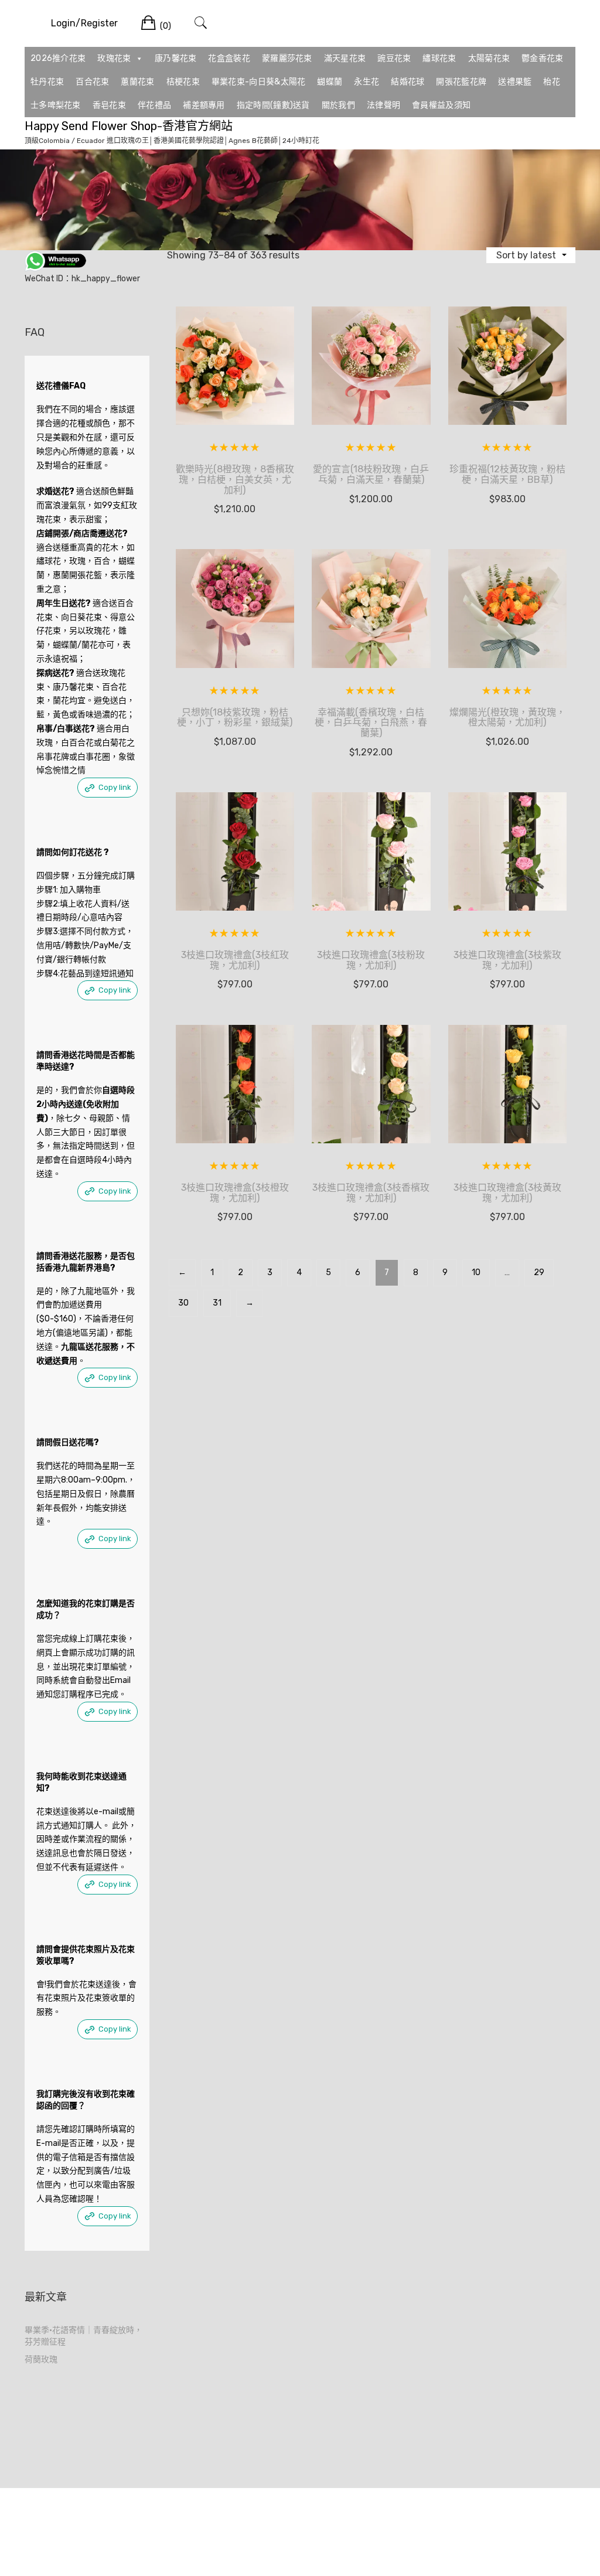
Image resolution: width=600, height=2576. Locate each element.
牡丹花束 (47, 82)
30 (183, 1303)
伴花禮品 (154, 105)
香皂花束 (109, 105)
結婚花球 (408, 82)
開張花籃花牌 (461, 82)
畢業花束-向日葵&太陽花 (259, 82)
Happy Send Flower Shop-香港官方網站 (129, 126)
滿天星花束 (345, 58)
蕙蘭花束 (137, 82)
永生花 (367, 82)
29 (539, 1272)
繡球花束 (439, 58)
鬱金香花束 (543, 58)
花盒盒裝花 (229, 58)
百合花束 (92, 82)
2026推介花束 (58, 58)
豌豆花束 (394, 58)
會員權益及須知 (441, 105)
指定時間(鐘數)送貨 (273, 105)
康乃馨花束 (176, 58)
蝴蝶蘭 (330, 82)
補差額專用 (204, 105)
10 (476, 1272)
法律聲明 (383, 105)
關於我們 (338, 105)
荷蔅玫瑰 (41, 2359)
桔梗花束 (183, 82)
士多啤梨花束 (56, 105)
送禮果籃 (515, 82)
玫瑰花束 (114, 58)
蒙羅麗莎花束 (287, 58)
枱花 (552, 82)
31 (217, 1303)
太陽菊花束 (489, 58)
